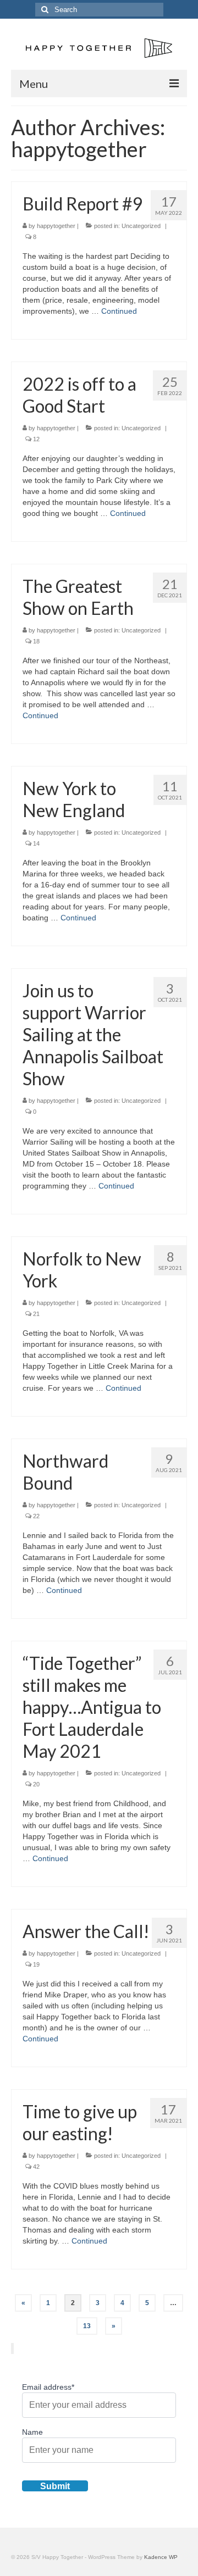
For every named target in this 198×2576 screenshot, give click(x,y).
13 (87, 2326)
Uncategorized (141, 226)
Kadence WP (161, 2557)
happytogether (56, 226)
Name (32, 2432)
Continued (119, 311)
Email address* (48, 2387)
